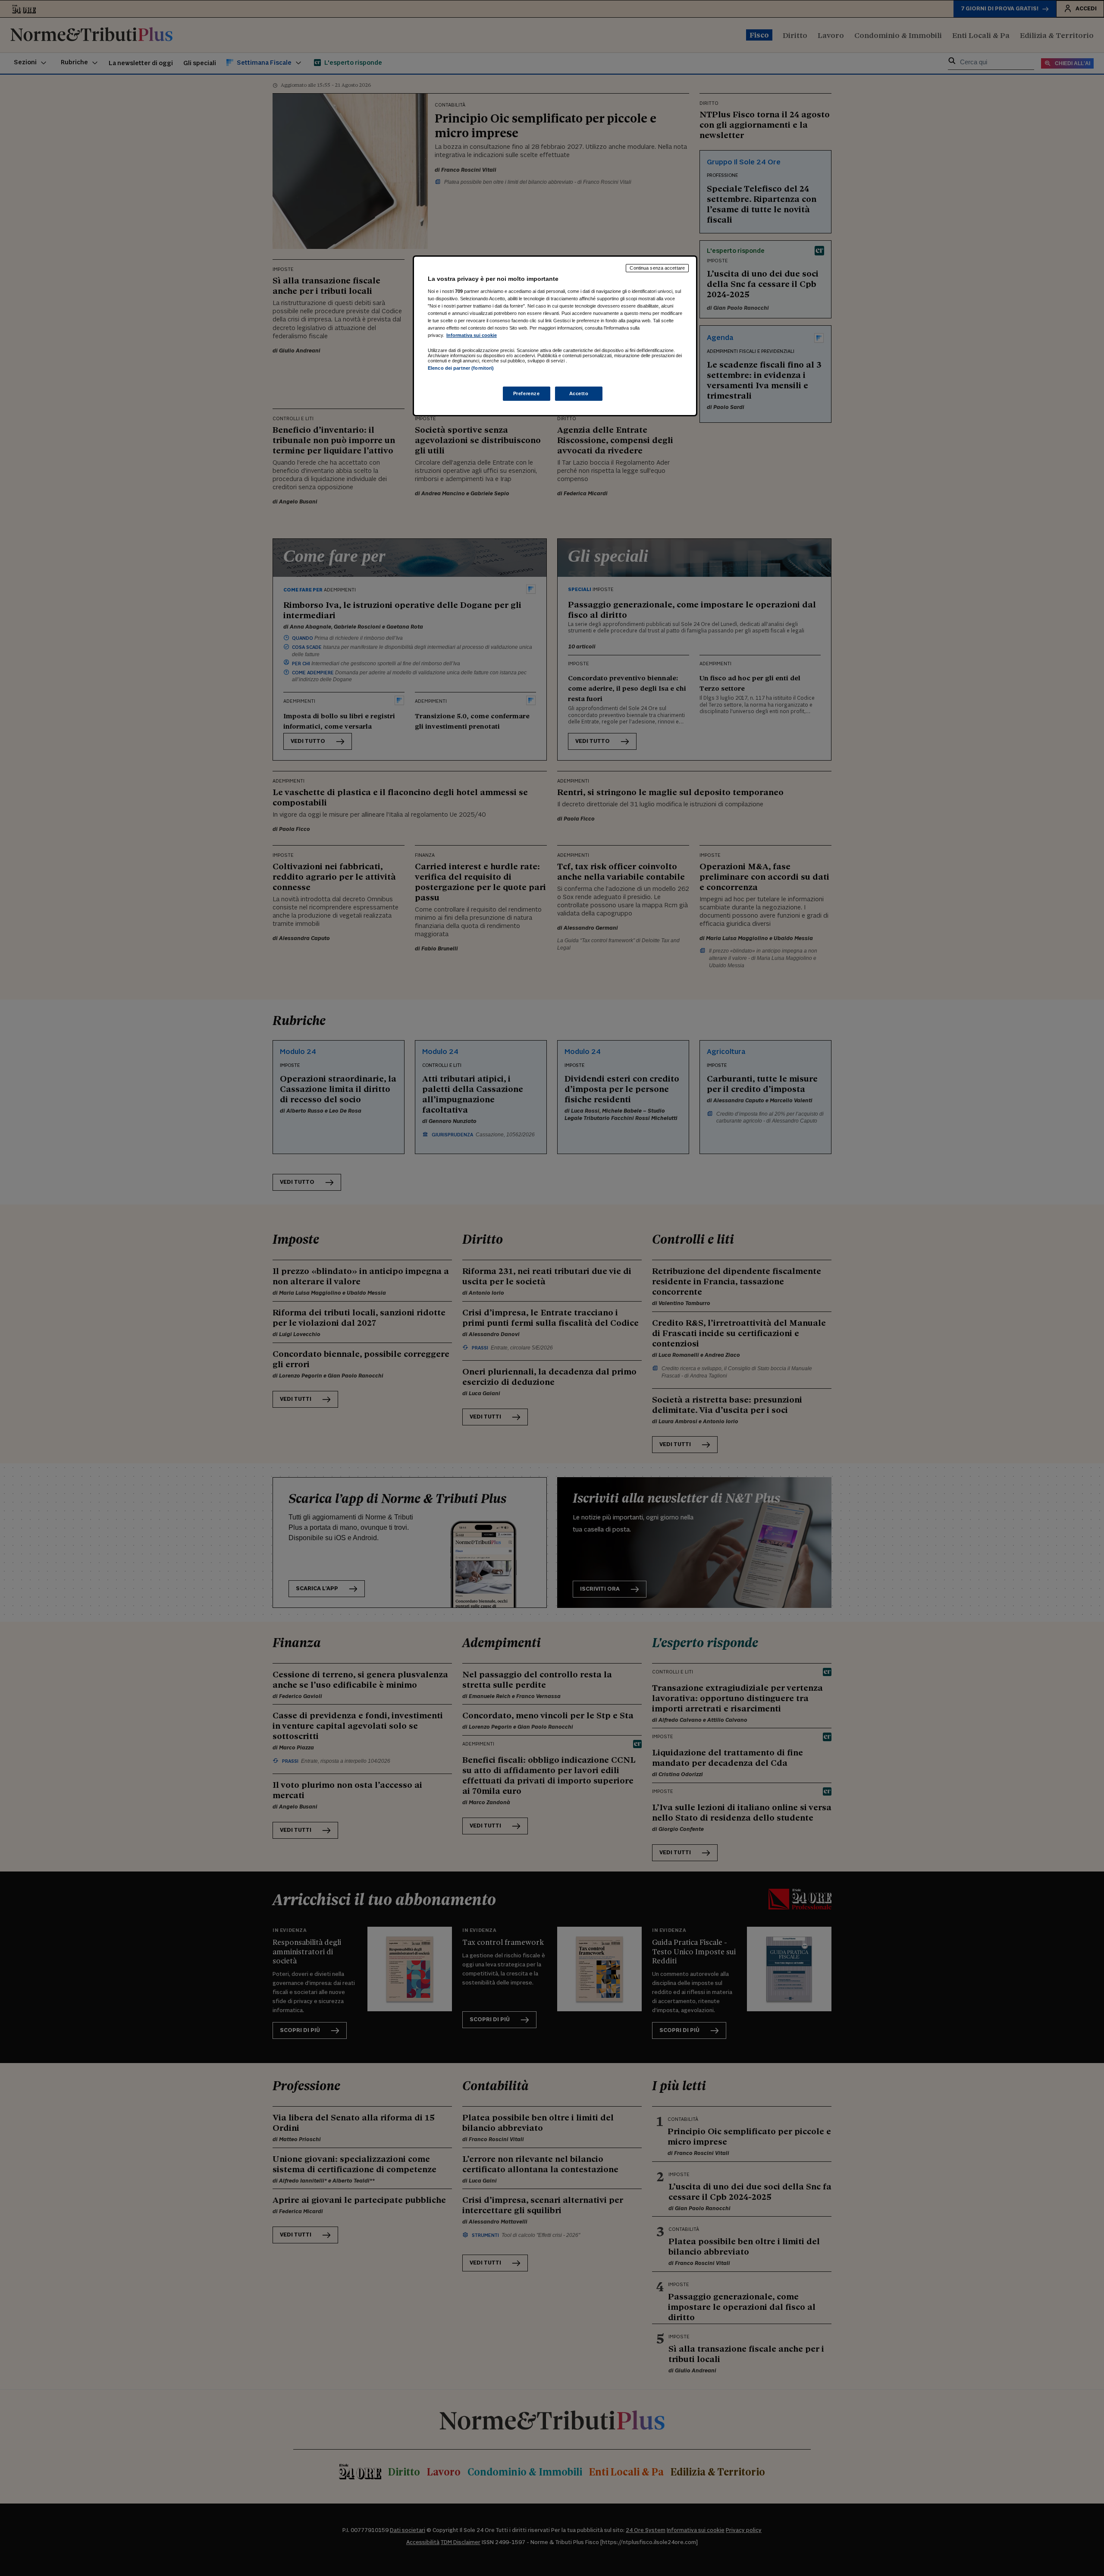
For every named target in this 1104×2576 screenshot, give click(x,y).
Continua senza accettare (657, 268)
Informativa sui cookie (472, 335)
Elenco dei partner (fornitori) (461, 368)
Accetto (579, 393)
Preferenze (527, 393)
